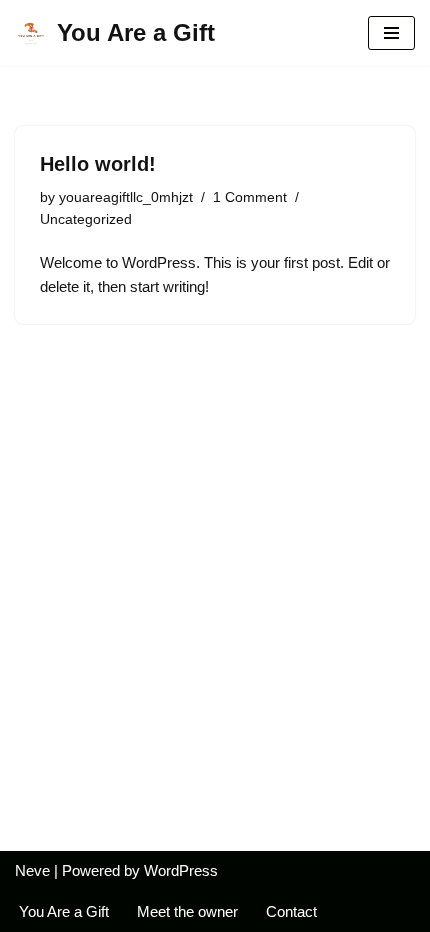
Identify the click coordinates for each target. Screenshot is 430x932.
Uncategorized (86, 219)
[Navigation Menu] (391, 33)
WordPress (181, 870)
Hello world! (98, 164)
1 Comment (250, 197)
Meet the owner (187, 911)
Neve (32, 870)
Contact (291, 911)
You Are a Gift (64, 911)
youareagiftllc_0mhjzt (126, 197)
